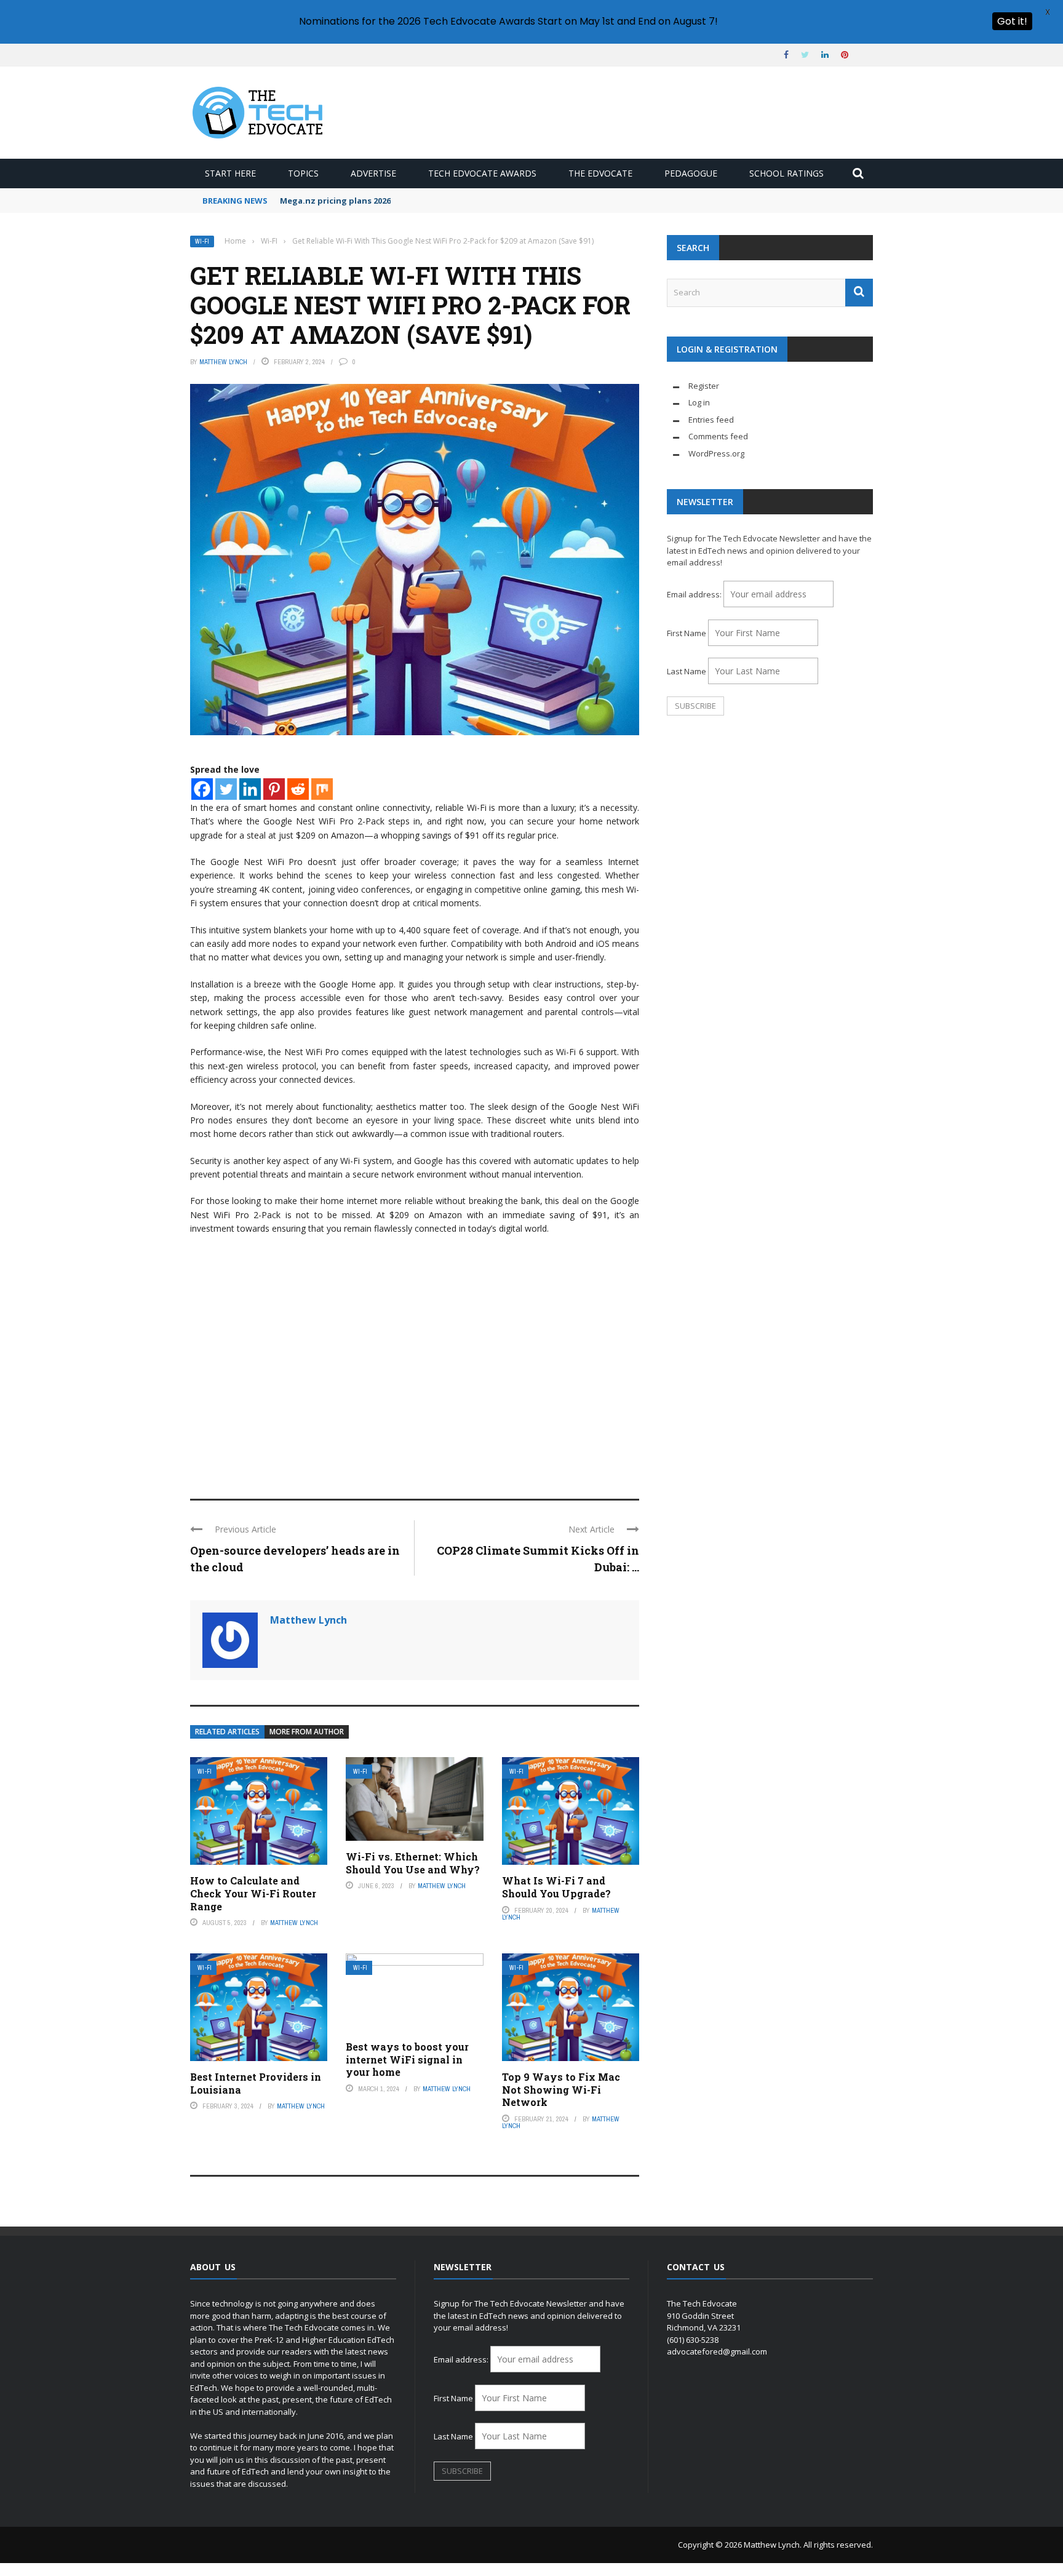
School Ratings (786, 173)
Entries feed (711, 420)
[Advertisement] (415, 1388)
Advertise (373, 173)
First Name (687, 633)
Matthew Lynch (223, 362)
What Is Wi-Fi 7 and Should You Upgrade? (556, 1887)
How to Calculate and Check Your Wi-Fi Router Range (253, 1893)
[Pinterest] (274, 789)
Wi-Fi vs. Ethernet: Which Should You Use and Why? (413, 1863)
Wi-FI (202, 241)
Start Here (230, 173)
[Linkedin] (250, 789)
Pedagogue (691, 173)
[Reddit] (298, 789)
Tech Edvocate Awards (482, 173)
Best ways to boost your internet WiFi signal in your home (407, 2060)
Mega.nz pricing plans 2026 (335, 201)
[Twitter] (226, 789)
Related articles (227, 1732)
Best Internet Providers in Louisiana (256, 2083)
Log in (699, 402)
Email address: (695, 594)
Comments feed (718, 436)
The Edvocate (600, 173)
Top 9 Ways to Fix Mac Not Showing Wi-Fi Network (561, 2090)
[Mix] (322, 789)
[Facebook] (202, 789)
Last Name (687, 671)
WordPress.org (716, 453)
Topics (303, 173)
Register (704, 386)
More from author (307, 1732)
